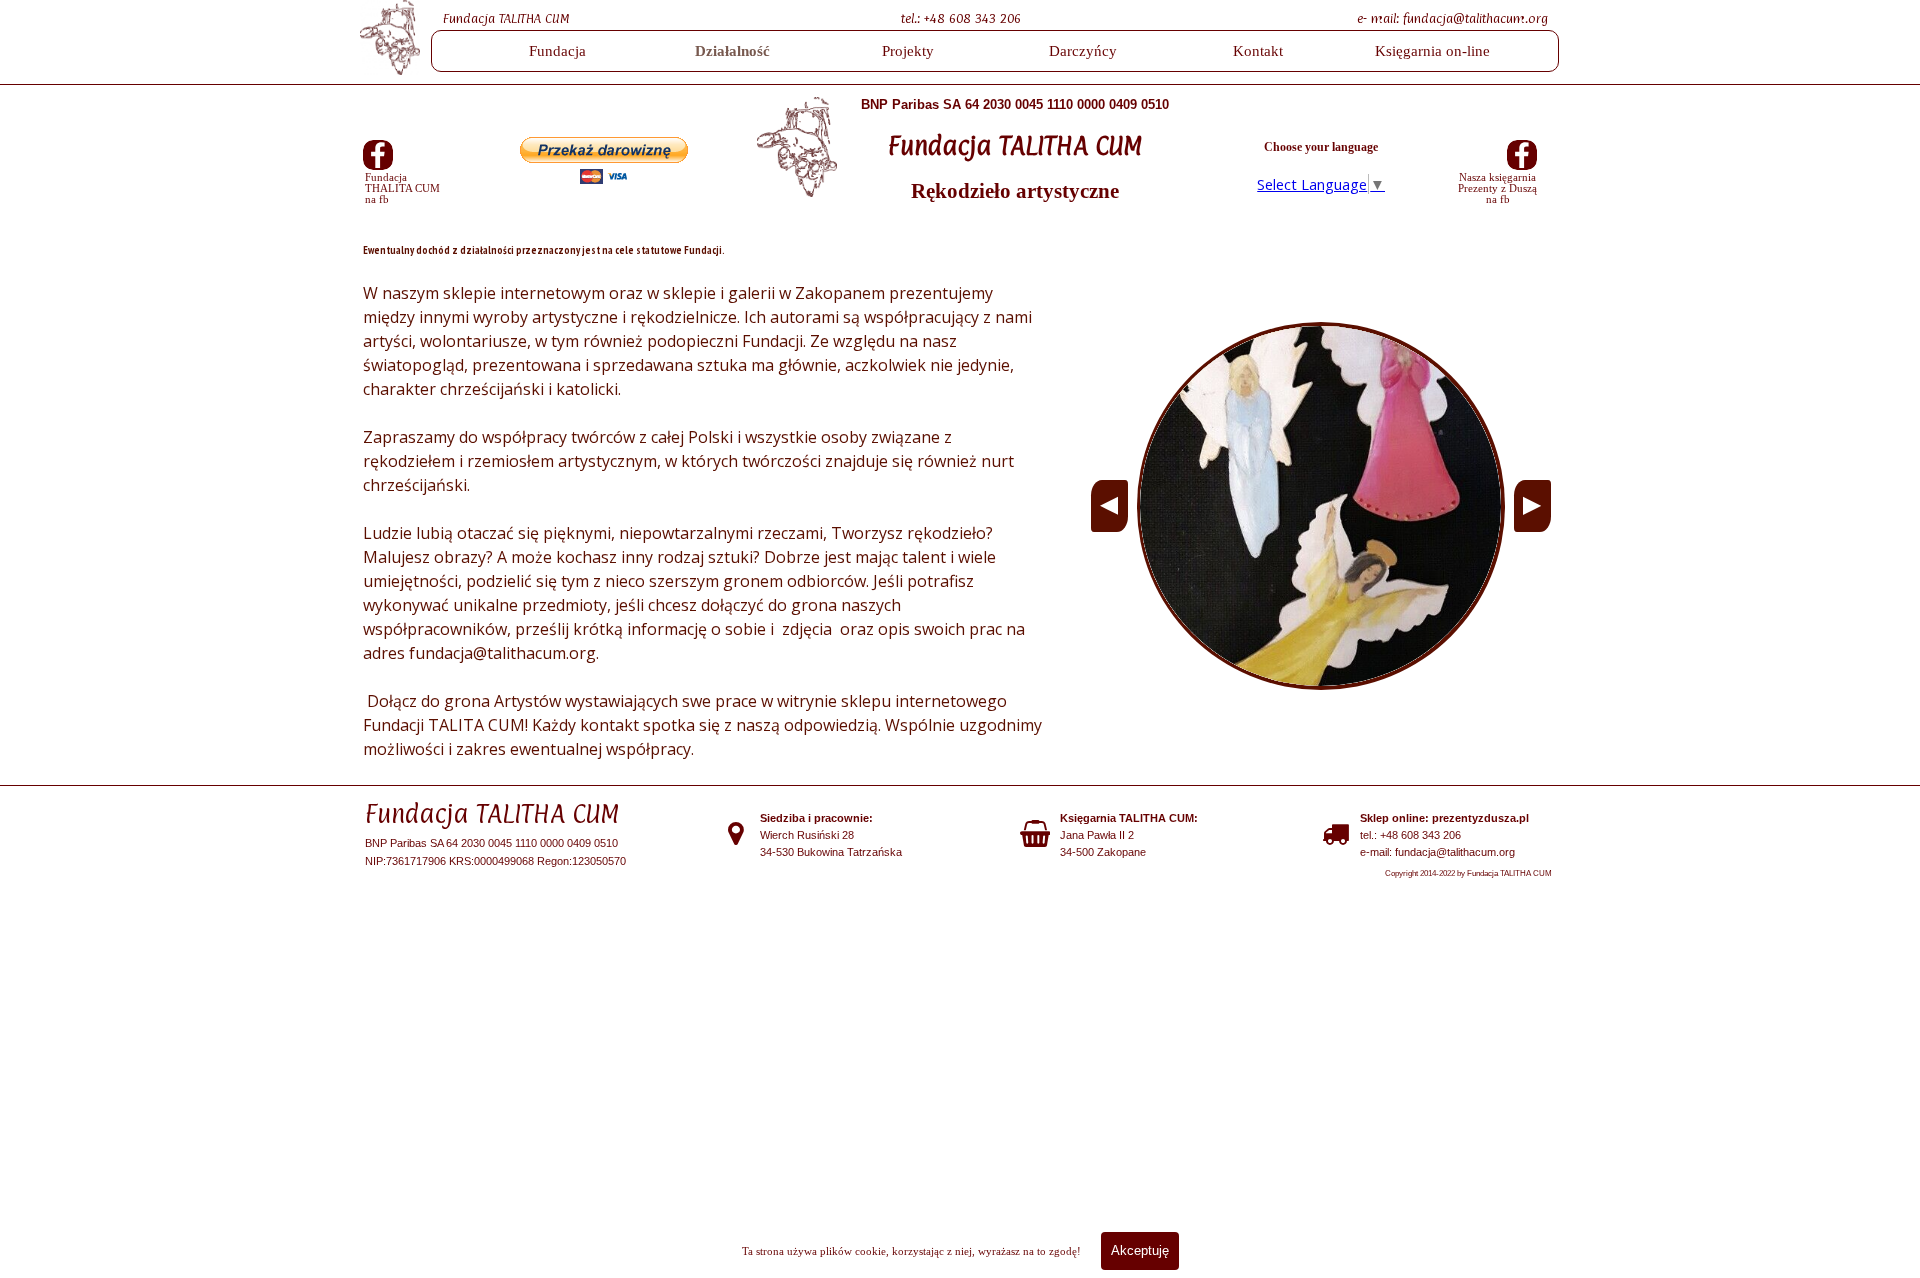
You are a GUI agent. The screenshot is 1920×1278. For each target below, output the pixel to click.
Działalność (732, 51)
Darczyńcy (1083, 51)
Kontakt (1258, 51)
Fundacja (557, 51)
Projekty (908, 51)
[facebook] (378, 155)
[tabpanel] (995, 17)
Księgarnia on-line (1432, 51)
